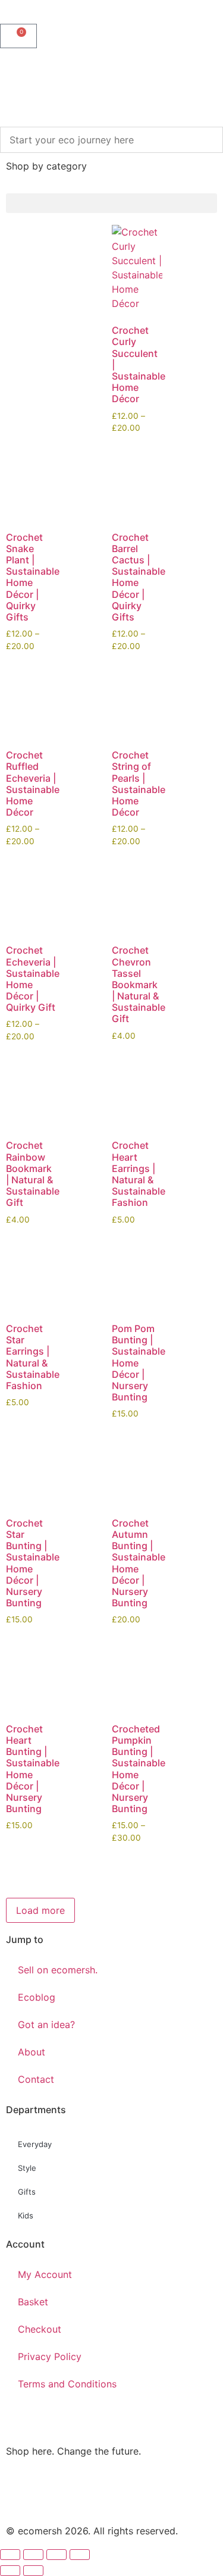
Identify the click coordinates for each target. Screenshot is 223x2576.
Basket (33, 2302)
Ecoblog (37, 1997)
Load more (40, 1910)
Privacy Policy (50, 2356)
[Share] (56, 2555)
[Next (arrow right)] (33, 2571)
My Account (45, 2274)
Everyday (35, 2144)
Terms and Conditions (67, 2384)
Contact (36, 2079)
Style (27, 2168)
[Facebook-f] (54, 2493)
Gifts (27, 2192)
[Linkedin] (119, 2493)
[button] (111, 203)
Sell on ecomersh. (58, 1970)
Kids (26, 2215)
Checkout (40, 2329)
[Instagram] (21, 2493)
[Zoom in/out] (10, 2555)
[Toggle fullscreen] (33, 2555)
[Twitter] (86, 2493)
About (32, 2052)
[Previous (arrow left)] (10, 2571)
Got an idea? (46, 2025)
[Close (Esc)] (80, 2555)
